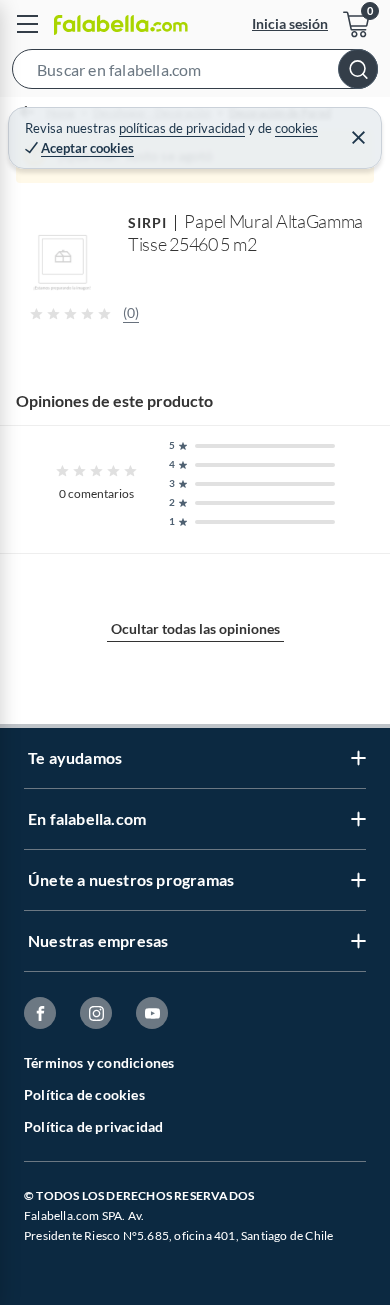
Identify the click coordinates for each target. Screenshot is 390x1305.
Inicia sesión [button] (290, 23)
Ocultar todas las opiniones (195, 628)
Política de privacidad (93, 1126)
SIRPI (147, 222)
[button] (195, 73)
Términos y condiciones (99, 1062)
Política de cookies (84, 1094)
